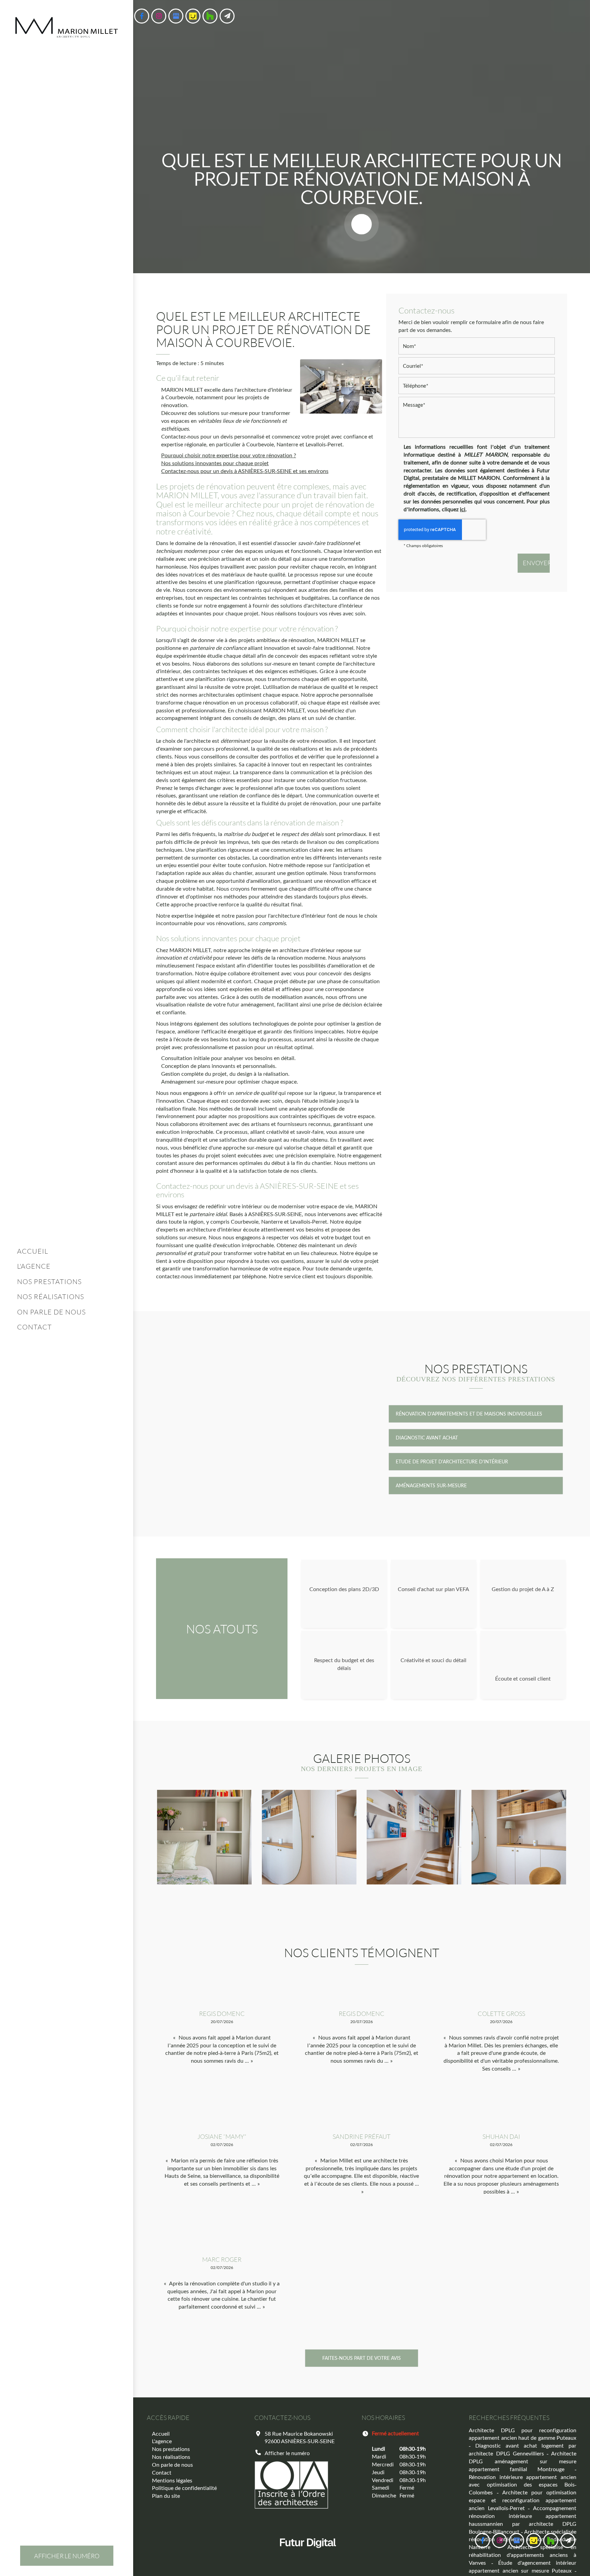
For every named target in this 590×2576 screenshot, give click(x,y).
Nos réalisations (51, 1296)
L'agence (34, 1266)
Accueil (33, 1251)
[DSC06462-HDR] (519, 1837)
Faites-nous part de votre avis (362, 2358)
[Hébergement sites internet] (308, 2555)
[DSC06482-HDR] (204, 1837)
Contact (34, 1327)
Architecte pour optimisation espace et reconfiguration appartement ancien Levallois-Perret (522, 2500)
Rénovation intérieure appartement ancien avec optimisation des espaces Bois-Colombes (522, 2485)
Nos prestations (49, 1281)
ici (463, 509)
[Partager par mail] (227, 16)
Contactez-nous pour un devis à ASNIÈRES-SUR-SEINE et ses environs (245, 471)
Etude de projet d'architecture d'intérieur (452, 1461)
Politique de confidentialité (184, 2488)
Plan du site (166, 2496)
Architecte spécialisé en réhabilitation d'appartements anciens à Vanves (522, 2555)
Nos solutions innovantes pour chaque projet (215, 463)
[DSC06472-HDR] (309, 1837)
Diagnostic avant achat (427, 1438)
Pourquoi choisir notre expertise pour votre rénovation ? (229, 455)
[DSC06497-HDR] (414, 1837)
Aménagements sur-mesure (431, 1485)
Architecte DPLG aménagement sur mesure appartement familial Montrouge (522, 2461)
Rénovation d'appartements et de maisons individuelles (469, 1414)
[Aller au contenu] (362, 224)
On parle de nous (51, 1312)
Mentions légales (172, 2480)
